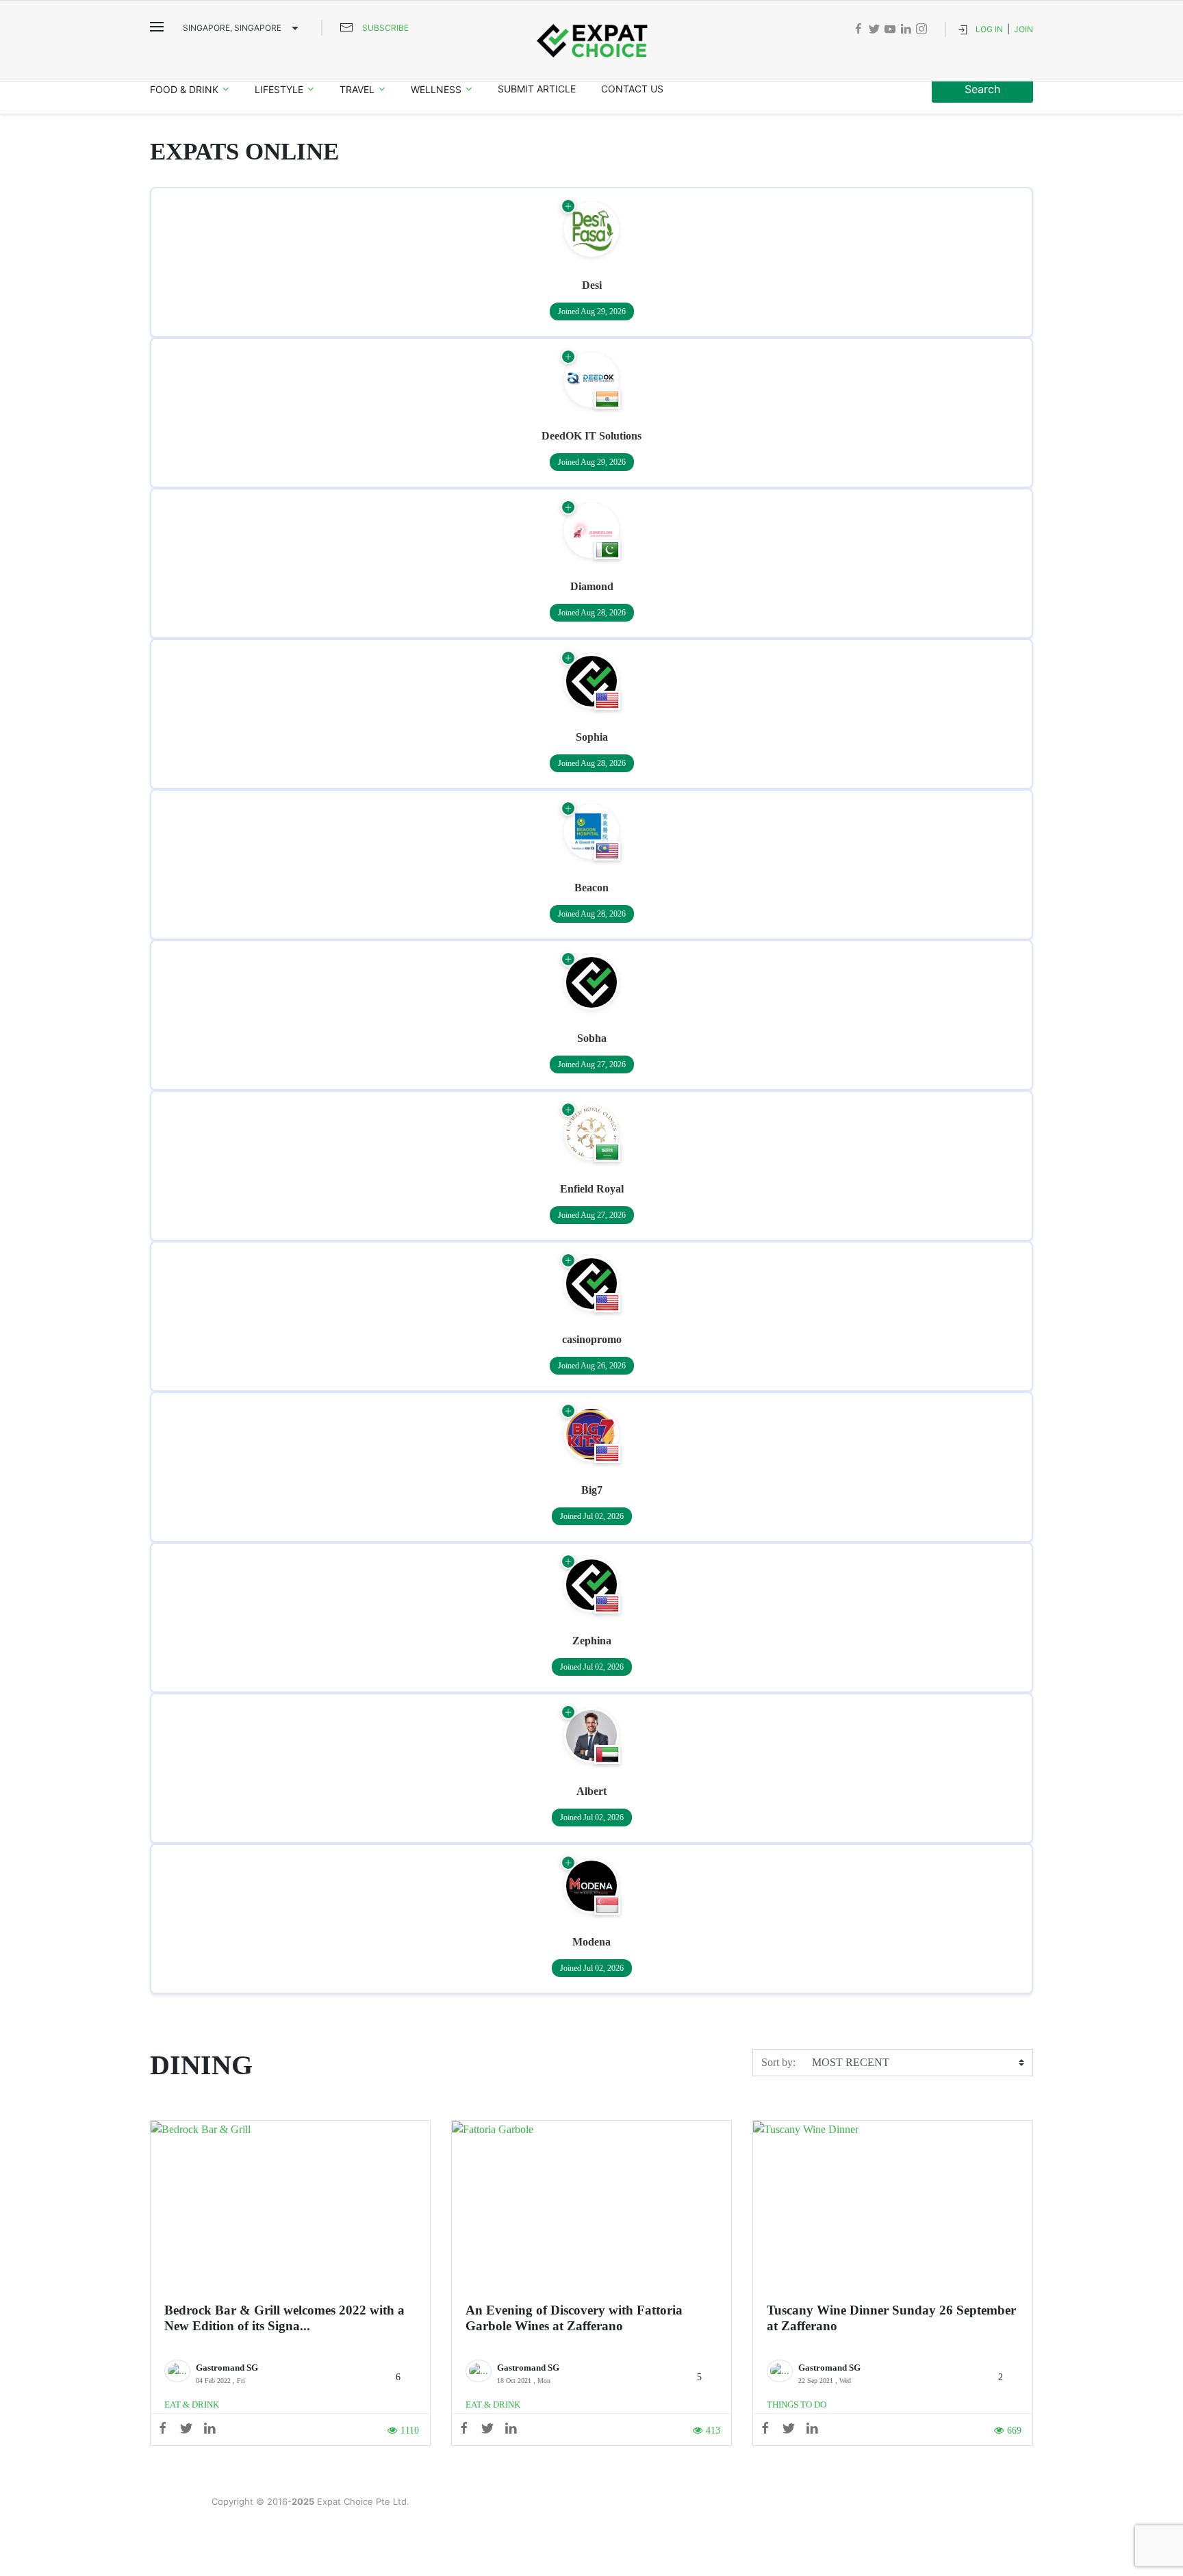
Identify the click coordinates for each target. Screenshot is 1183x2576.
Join (1023, 29)
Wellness (436, 89)
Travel (357, 89)
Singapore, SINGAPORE (232, 28)
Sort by (777, 2062)
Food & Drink (184, 89)
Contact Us (632, 89)
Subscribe (385, 28)
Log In (989, 29)
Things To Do (797, 2405)
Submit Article (537, 89)
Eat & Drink (192, 2405)
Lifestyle (279, 89)
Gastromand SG (227, 2368)
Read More (291, 2206)
